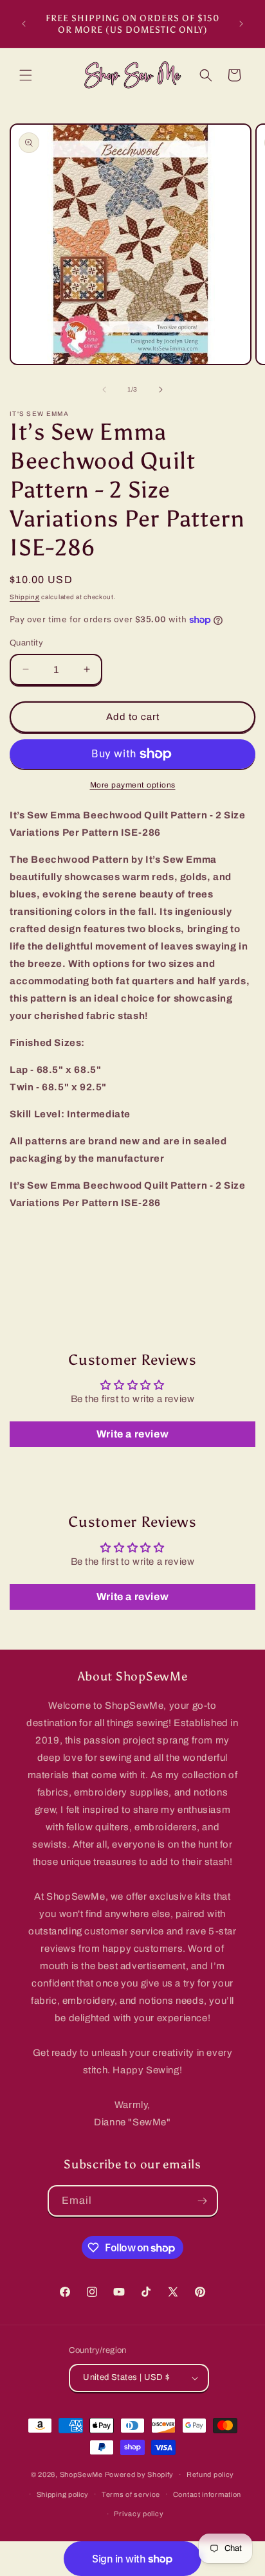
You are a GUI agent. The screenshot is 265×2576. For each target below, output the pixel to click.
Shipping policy (63, 2494)
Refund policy (210, 2474)
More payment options (133, 785)
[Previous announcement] (24, 24)
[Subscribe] (203, 2201)
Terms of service (131, 2494)
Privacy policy (139, 2514)
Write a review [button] (132, 1434)
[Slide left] (104, 390)
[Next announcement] (241, 24)
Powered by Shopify (140, 2474)
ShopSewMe (81, 2474)
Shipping (25, 597)
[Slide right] (161, 390)
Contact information (207, 2494)
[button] (26, 75)
